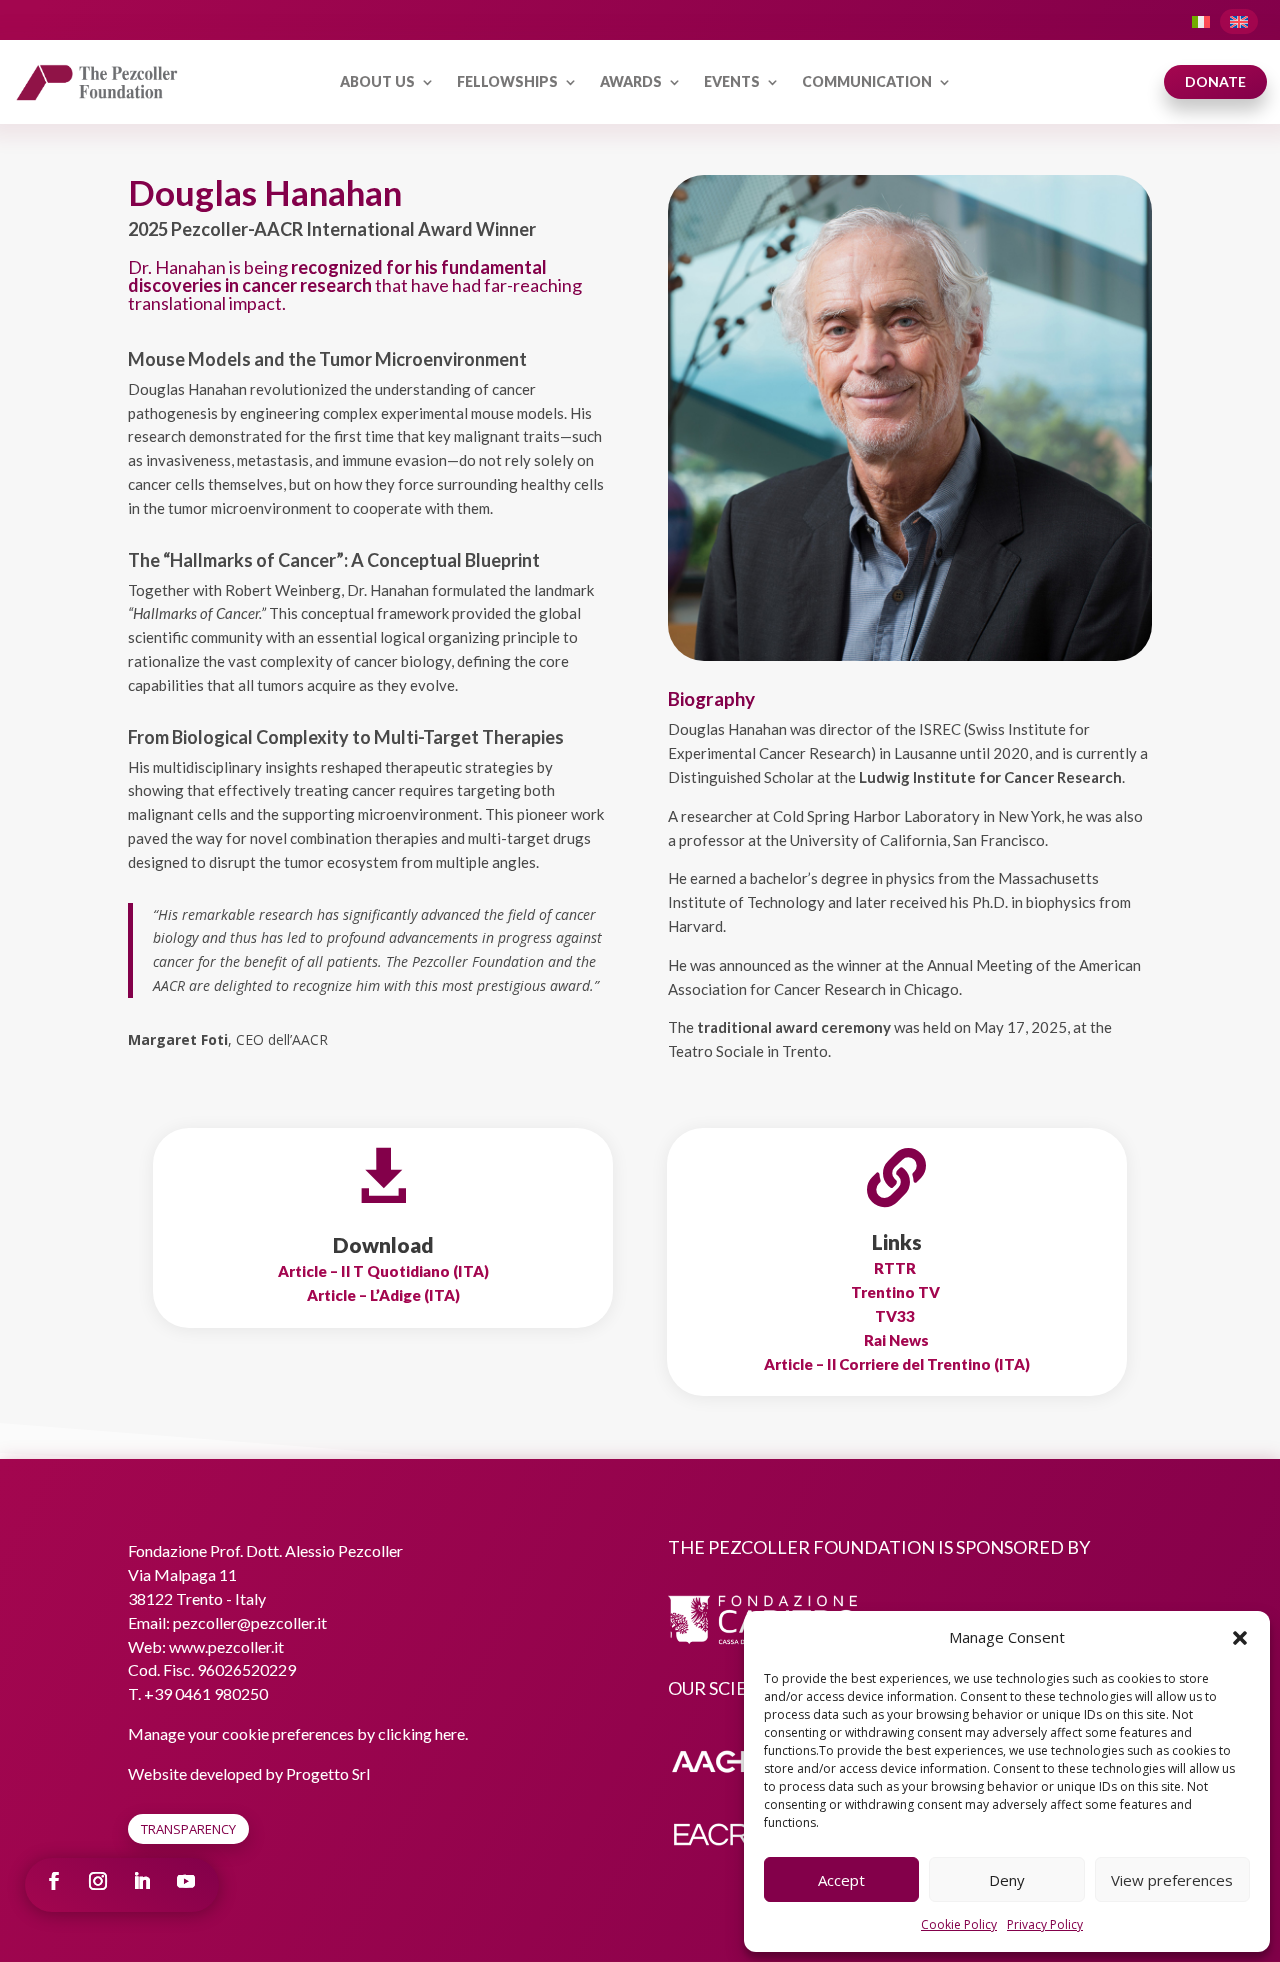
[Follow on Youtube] (186, 1881)
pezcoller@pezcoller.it (250, 1622)
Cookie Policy (959, 1924)
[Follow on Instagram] (98, 1881)
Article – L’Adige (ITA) (383, 1295)
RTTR (896, 1268)
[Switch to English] (1239, 21)
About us (377, 81)
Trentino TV (897, 1292)
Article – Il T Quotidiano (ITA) (383, 1271)
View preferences (1172, 1880)
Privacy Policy (1045, 1924)
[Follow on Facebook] (54, 1881)
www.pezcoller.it (226, 1646)
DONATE (1215, 81)
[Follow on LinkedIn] (142, 1881)
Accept (841, 1880)
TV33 (896, 1316)
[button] (1240, 1638)
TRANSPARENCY (188, 1829)
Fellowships (507, 81)
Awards (631, 81)
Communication (867, 81)
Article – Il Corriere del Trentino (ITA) (897, 1364)
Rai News (896, 1340)
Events (732, 81)
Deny (1007, 1880)
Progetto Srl (328, 1773)
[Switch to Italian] (1201, 21)
